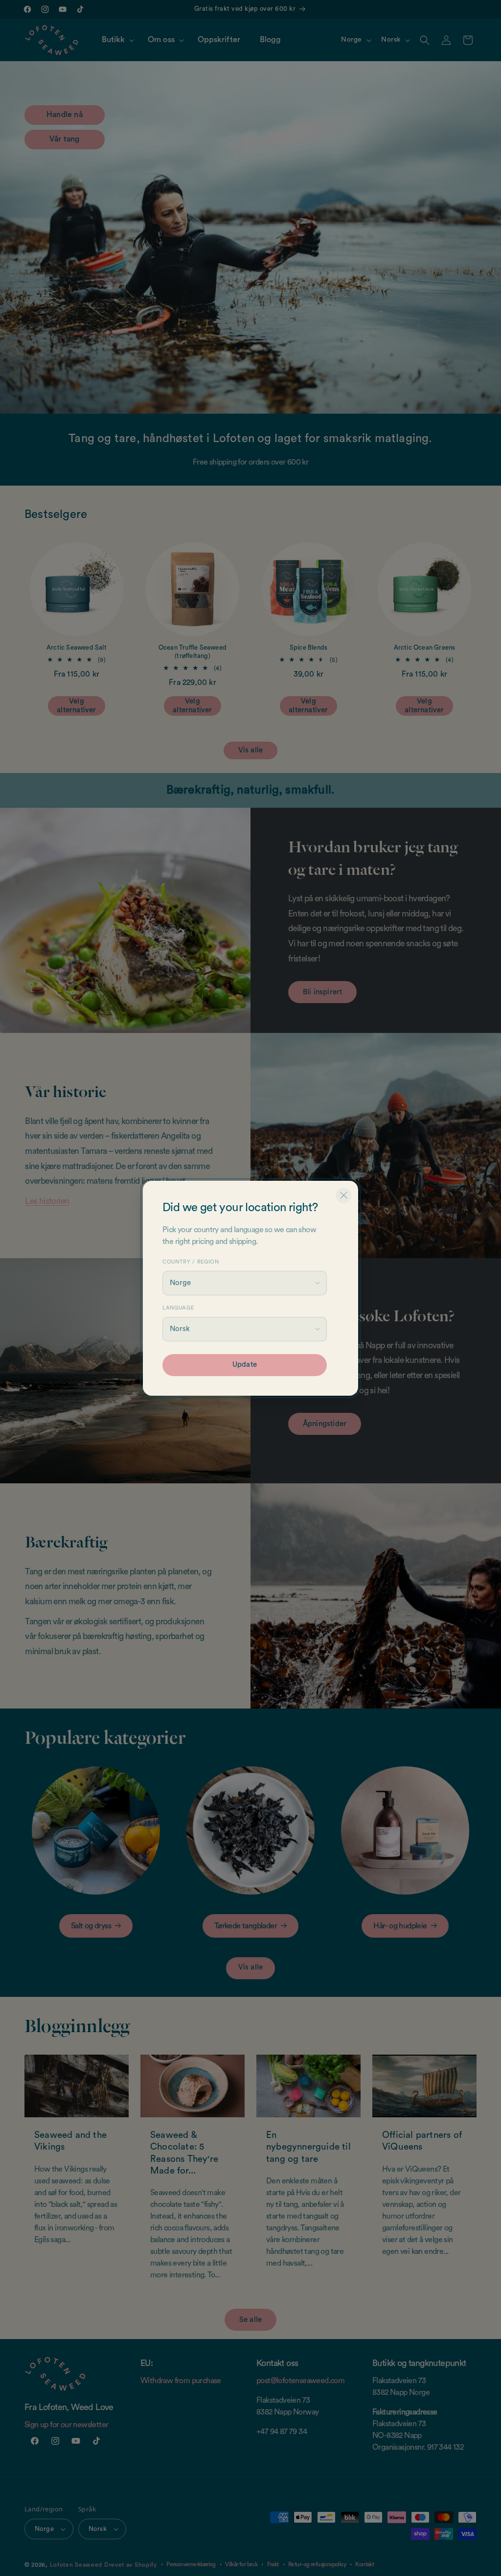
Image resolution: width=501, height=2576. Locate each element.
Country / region (191, 1262)
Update (245, 1365)
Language (178, 1308)
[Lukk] (343, 1195)
